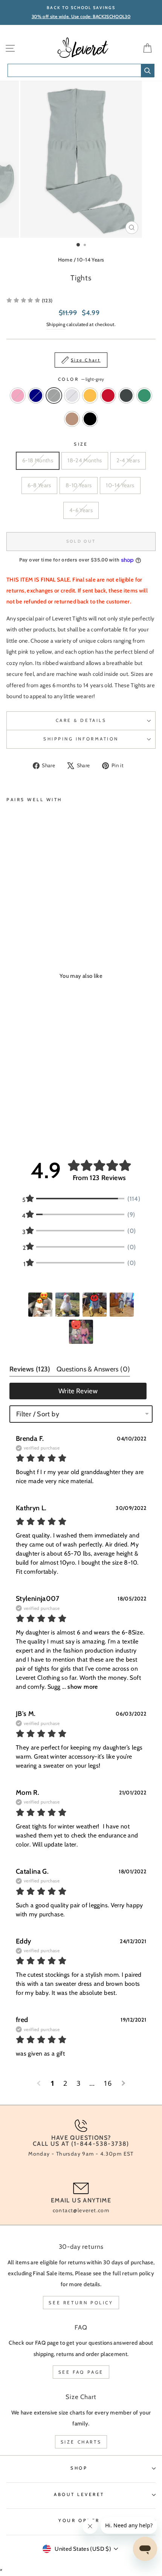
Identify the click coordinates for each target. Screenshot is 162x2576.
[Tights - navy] (19, 910)
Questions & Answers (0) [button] (93, 1369)
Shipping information (81, 739)
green (144, 395)
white (72, 395)
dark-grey (126, 395)
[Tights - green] (71, 910)
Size (81, 444)
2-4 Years (128, 460)
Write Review (78, 1391)
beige (72, 419)
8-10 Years (79, 485)
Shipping (56, 324)
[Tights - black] (19, 918)
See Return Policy (81, 2303)
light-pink (18, 395)
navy (36, 395)
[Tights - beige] (11, 918)
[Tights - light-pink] (11, 910)
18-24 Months (85, 460)
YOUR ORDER (79, 2521)
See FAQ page (81, 2372)
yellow (90, 395)
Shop (79, 2468)
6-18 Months (38, 460)
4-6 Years (81, 510)
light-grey (54, 395)
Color (81, 379)
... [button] (79, 1687)
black (90, 419)
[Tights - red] (54, 910)
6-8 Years (39, 485)
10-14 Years (90, 260)
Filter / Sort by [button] (38, 1414)
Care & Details (81, 720)
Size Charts (81, 2442)
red (108, 395)
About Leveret (79, 2494)
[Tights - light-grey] (28, 910)
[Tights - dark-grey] (63, 910)
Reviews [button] (30, 1369)
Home (65, 260)
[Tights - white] (37, 910)
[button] (40, 1305)
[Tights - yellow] (45, 910)
